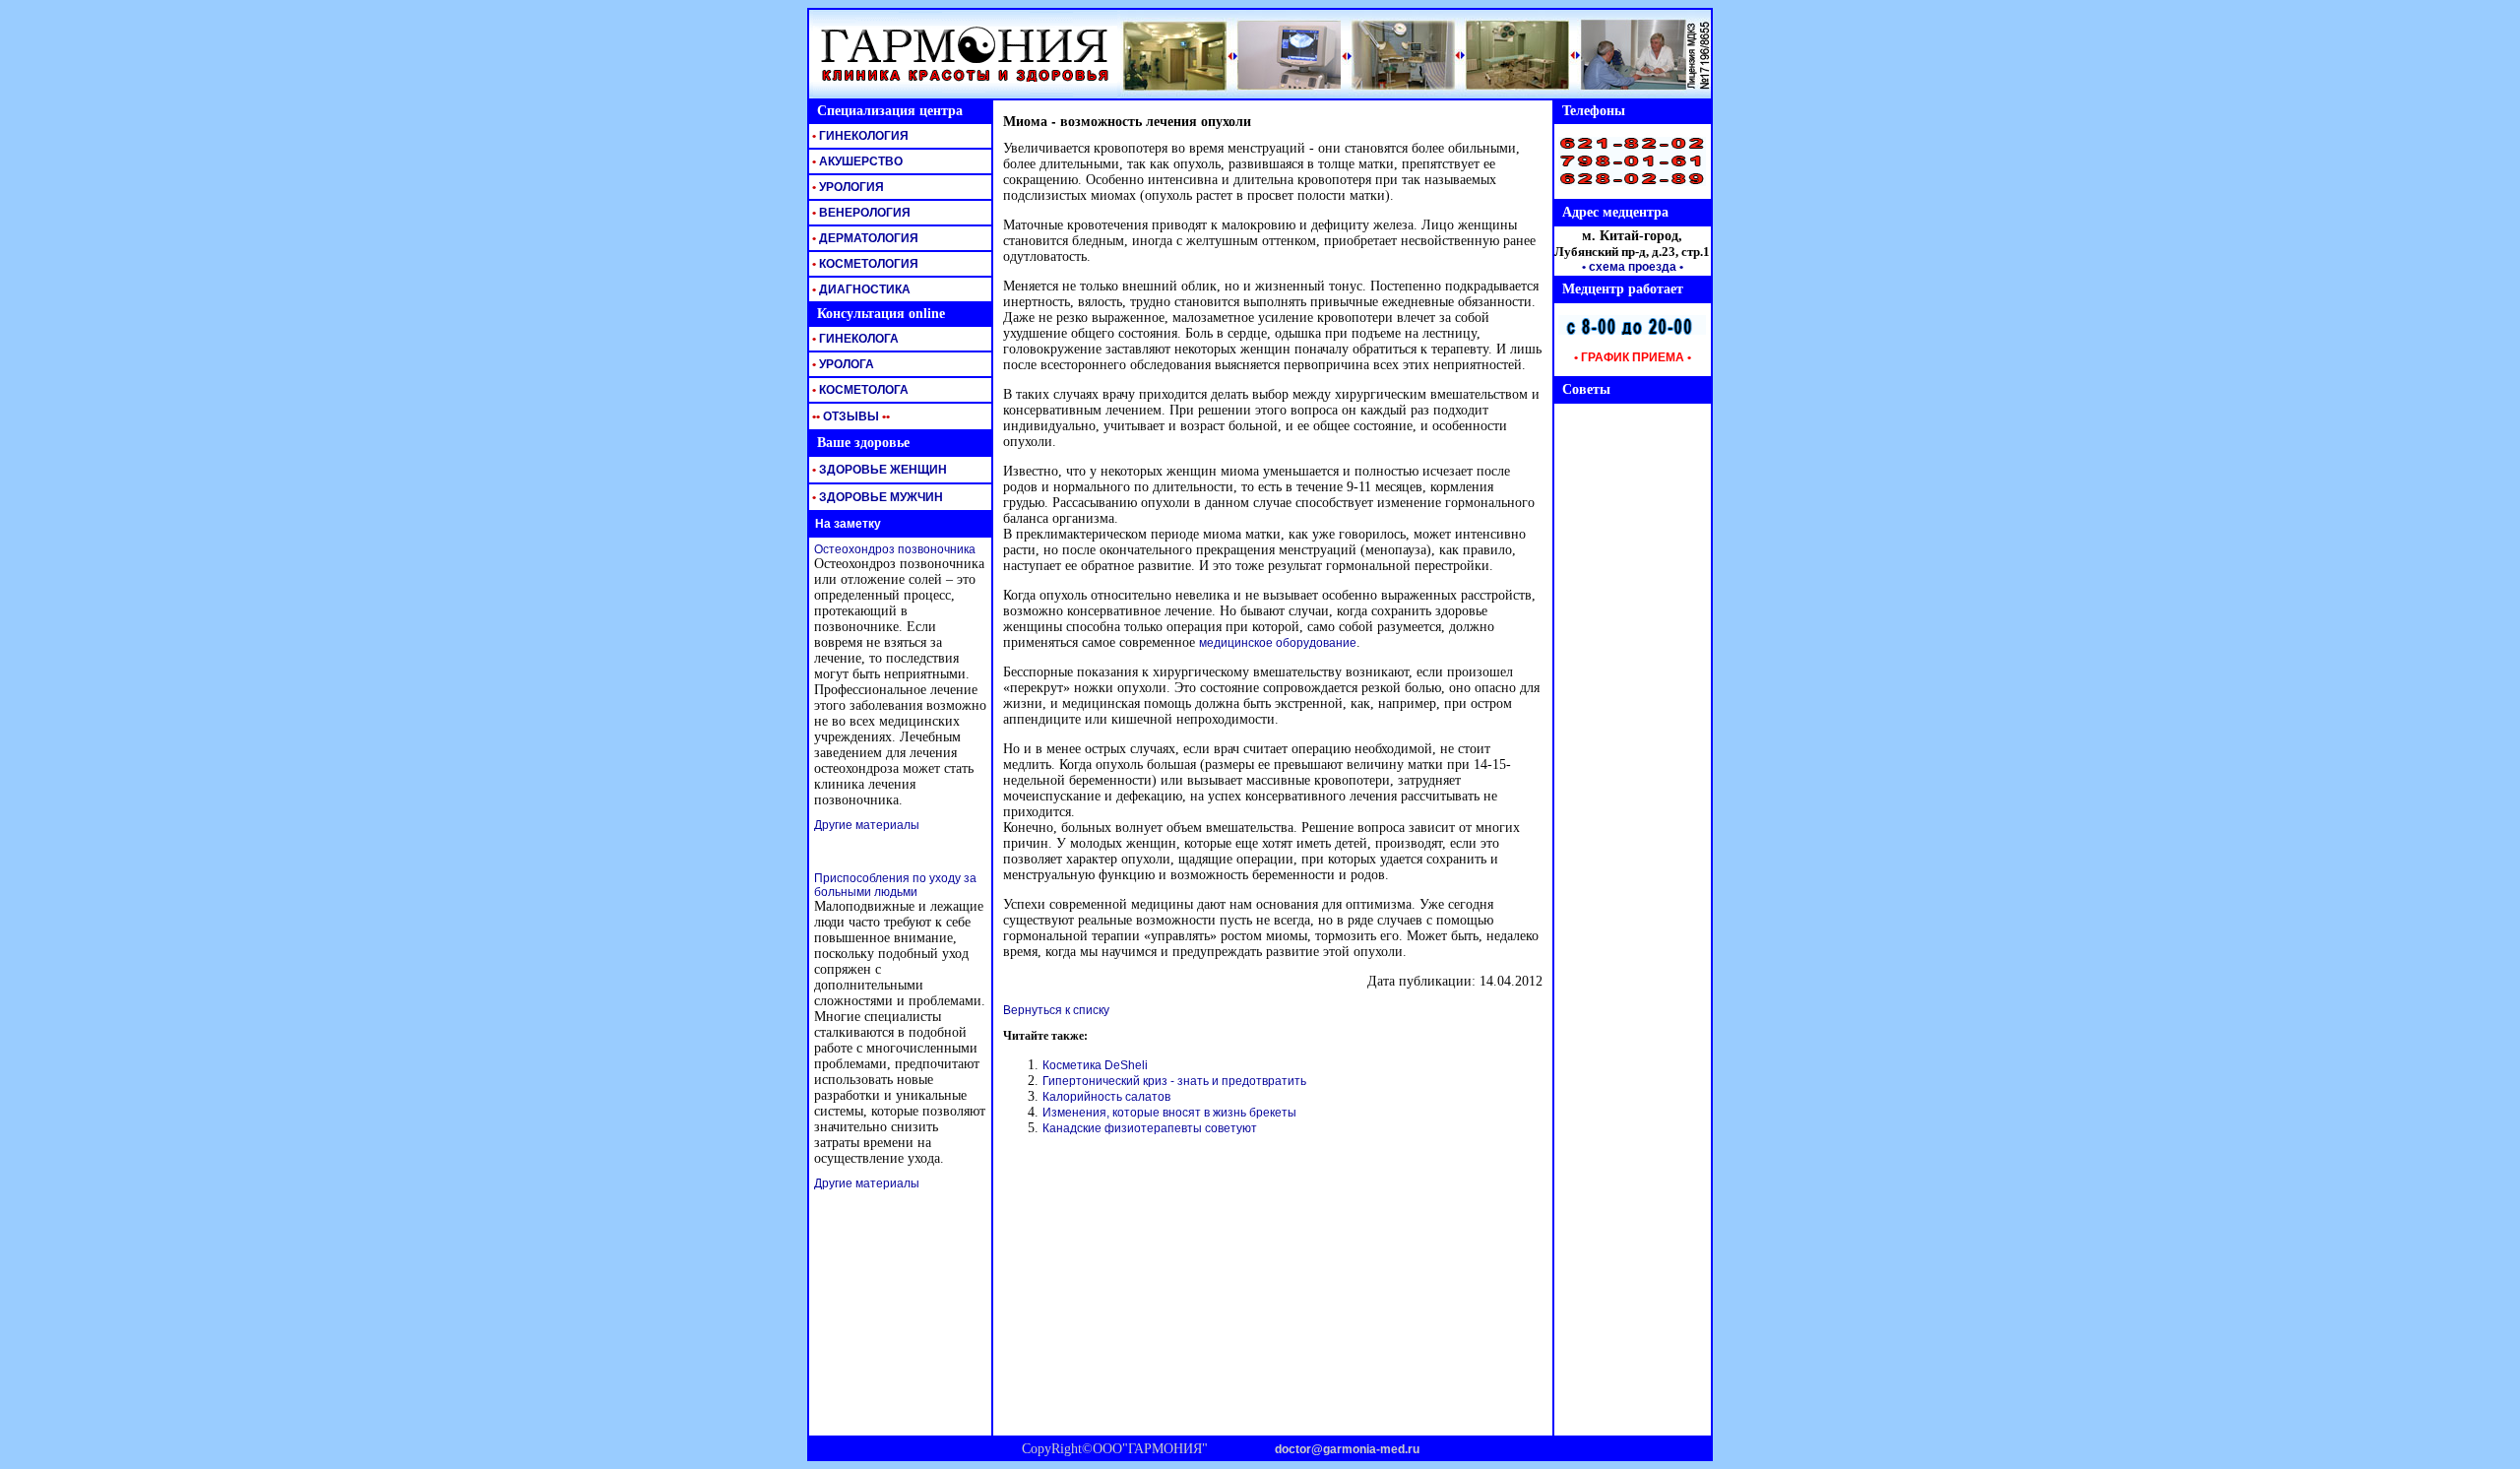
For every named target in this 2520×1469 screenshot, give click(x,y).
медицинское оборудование (1278, 643)
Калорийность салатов (1106, 1097)
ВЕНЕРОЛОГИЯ (860, 213)
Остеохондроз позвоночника (895, 549)
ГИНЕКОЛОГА (854, 339)
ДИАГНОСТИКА (860, 289)
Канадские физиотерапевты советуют (1150, 1128)
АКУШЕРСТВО (856, 161)
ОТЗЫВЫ (850, 416)
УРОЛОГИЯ (847, 187)
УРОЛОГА (842, 364)
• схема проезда (1629, 267)
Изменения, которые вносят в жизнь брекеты (1169, 1113)
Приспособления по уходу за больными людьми (895, 885)
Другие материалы (867, 825)
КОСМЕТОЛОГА (859, 390)
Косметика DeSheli (1095, 1065)
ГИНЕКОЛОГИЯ (859, 136)
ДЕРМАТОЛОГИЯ (864, 238)
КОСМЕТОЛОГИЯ (864, 264)
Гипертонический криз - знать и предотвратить (1174, 1081)
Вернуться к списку (1056, 1010)
